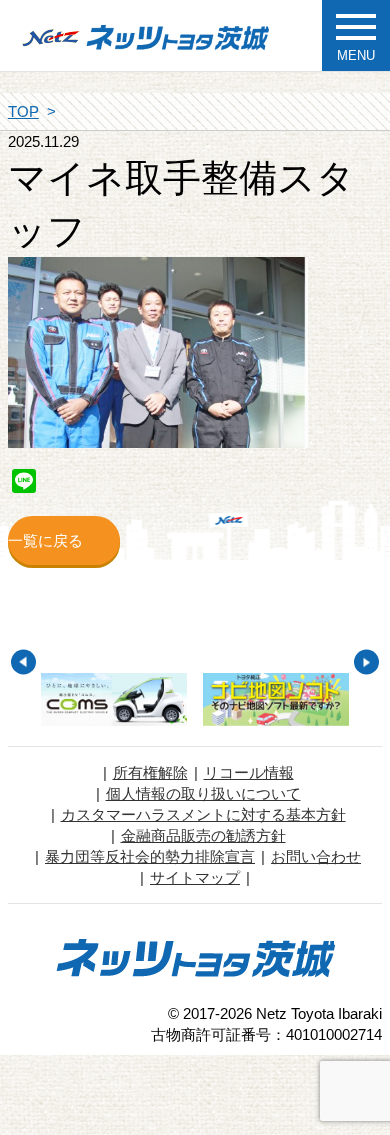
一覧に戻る (45, 540)
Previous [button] (23, 662)
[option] (114, 699)
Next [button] (366, 662)
